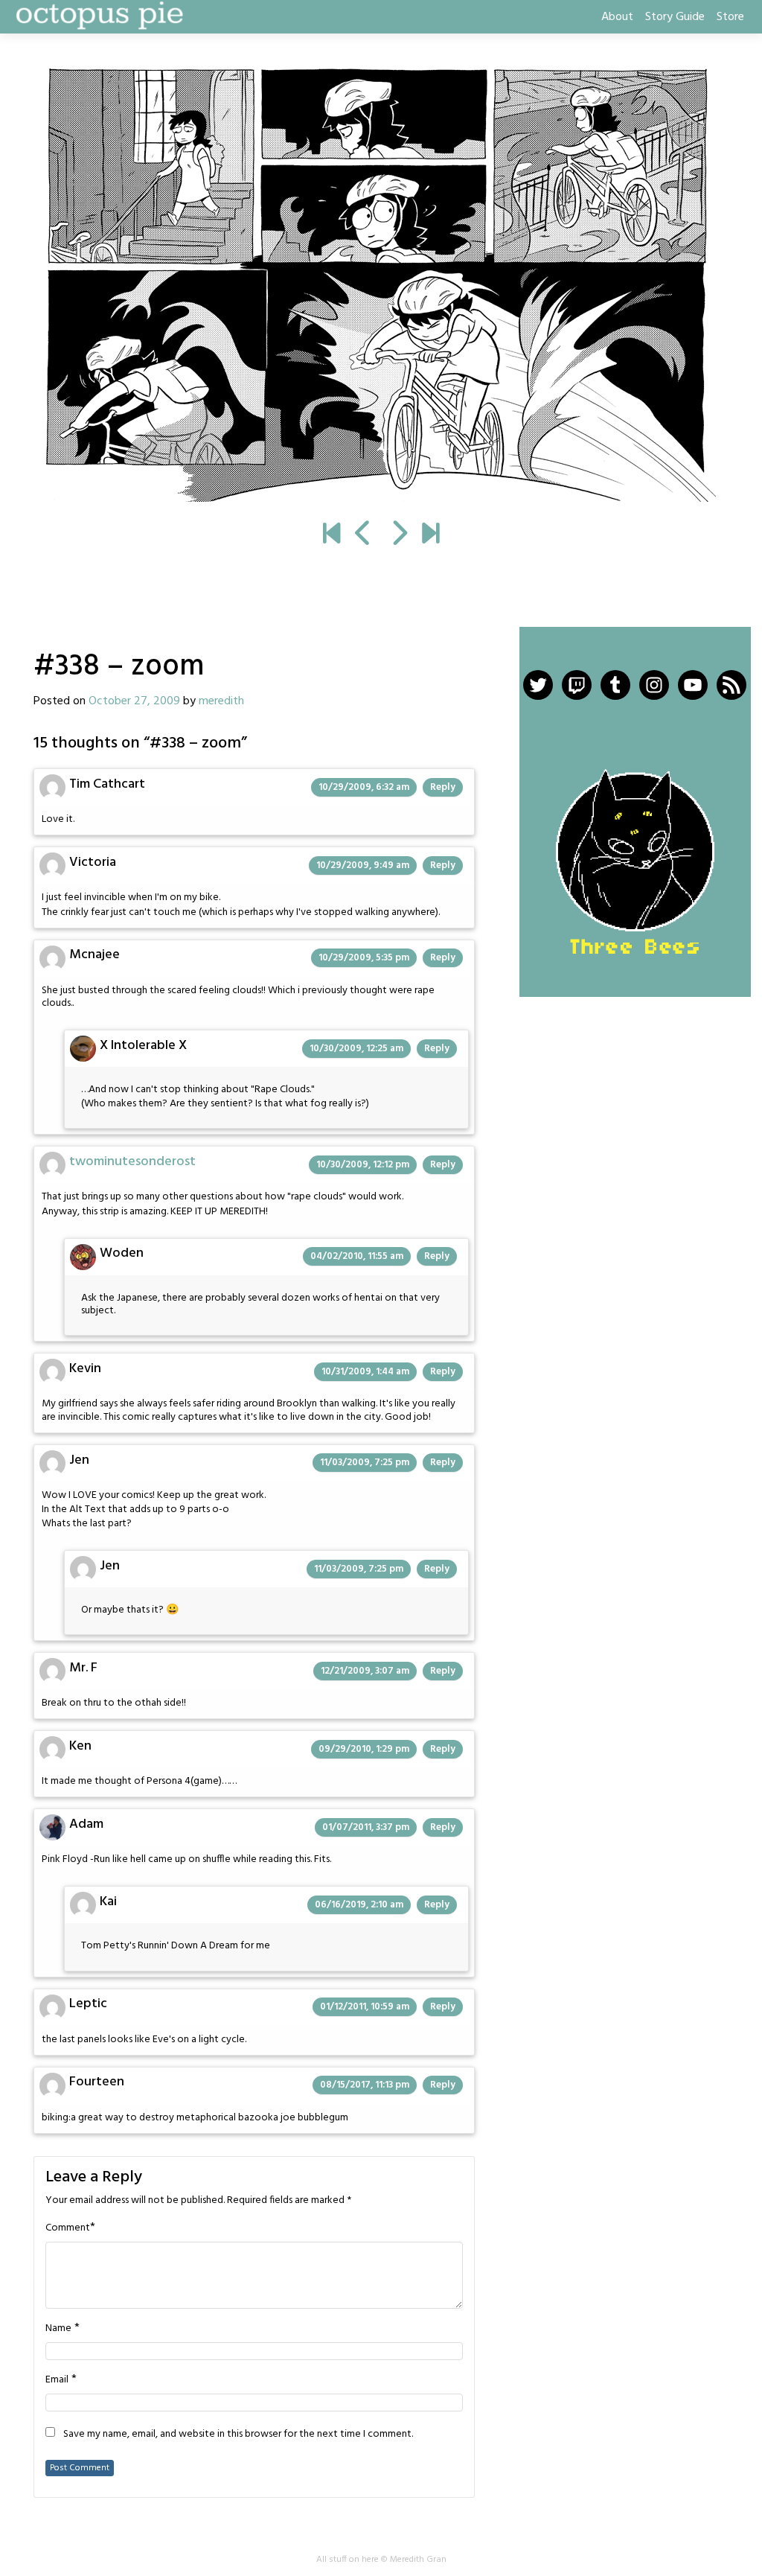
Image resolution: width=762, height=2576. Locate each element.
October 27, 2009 (134, 701)
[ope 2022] (430, 535)
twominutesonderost (132, 1162)
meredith (221, 701)
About (617, 17)
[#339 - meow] (381, 284)
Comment (68, 2228)
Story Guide (675, 17)
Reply (443, 787)
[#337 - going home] (364, 535)
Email (57, 2380)
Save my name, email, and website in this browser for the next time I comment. (238, 2435)
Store (730, 17)
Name (58, 2329)
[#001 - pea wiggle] (332, 535)
